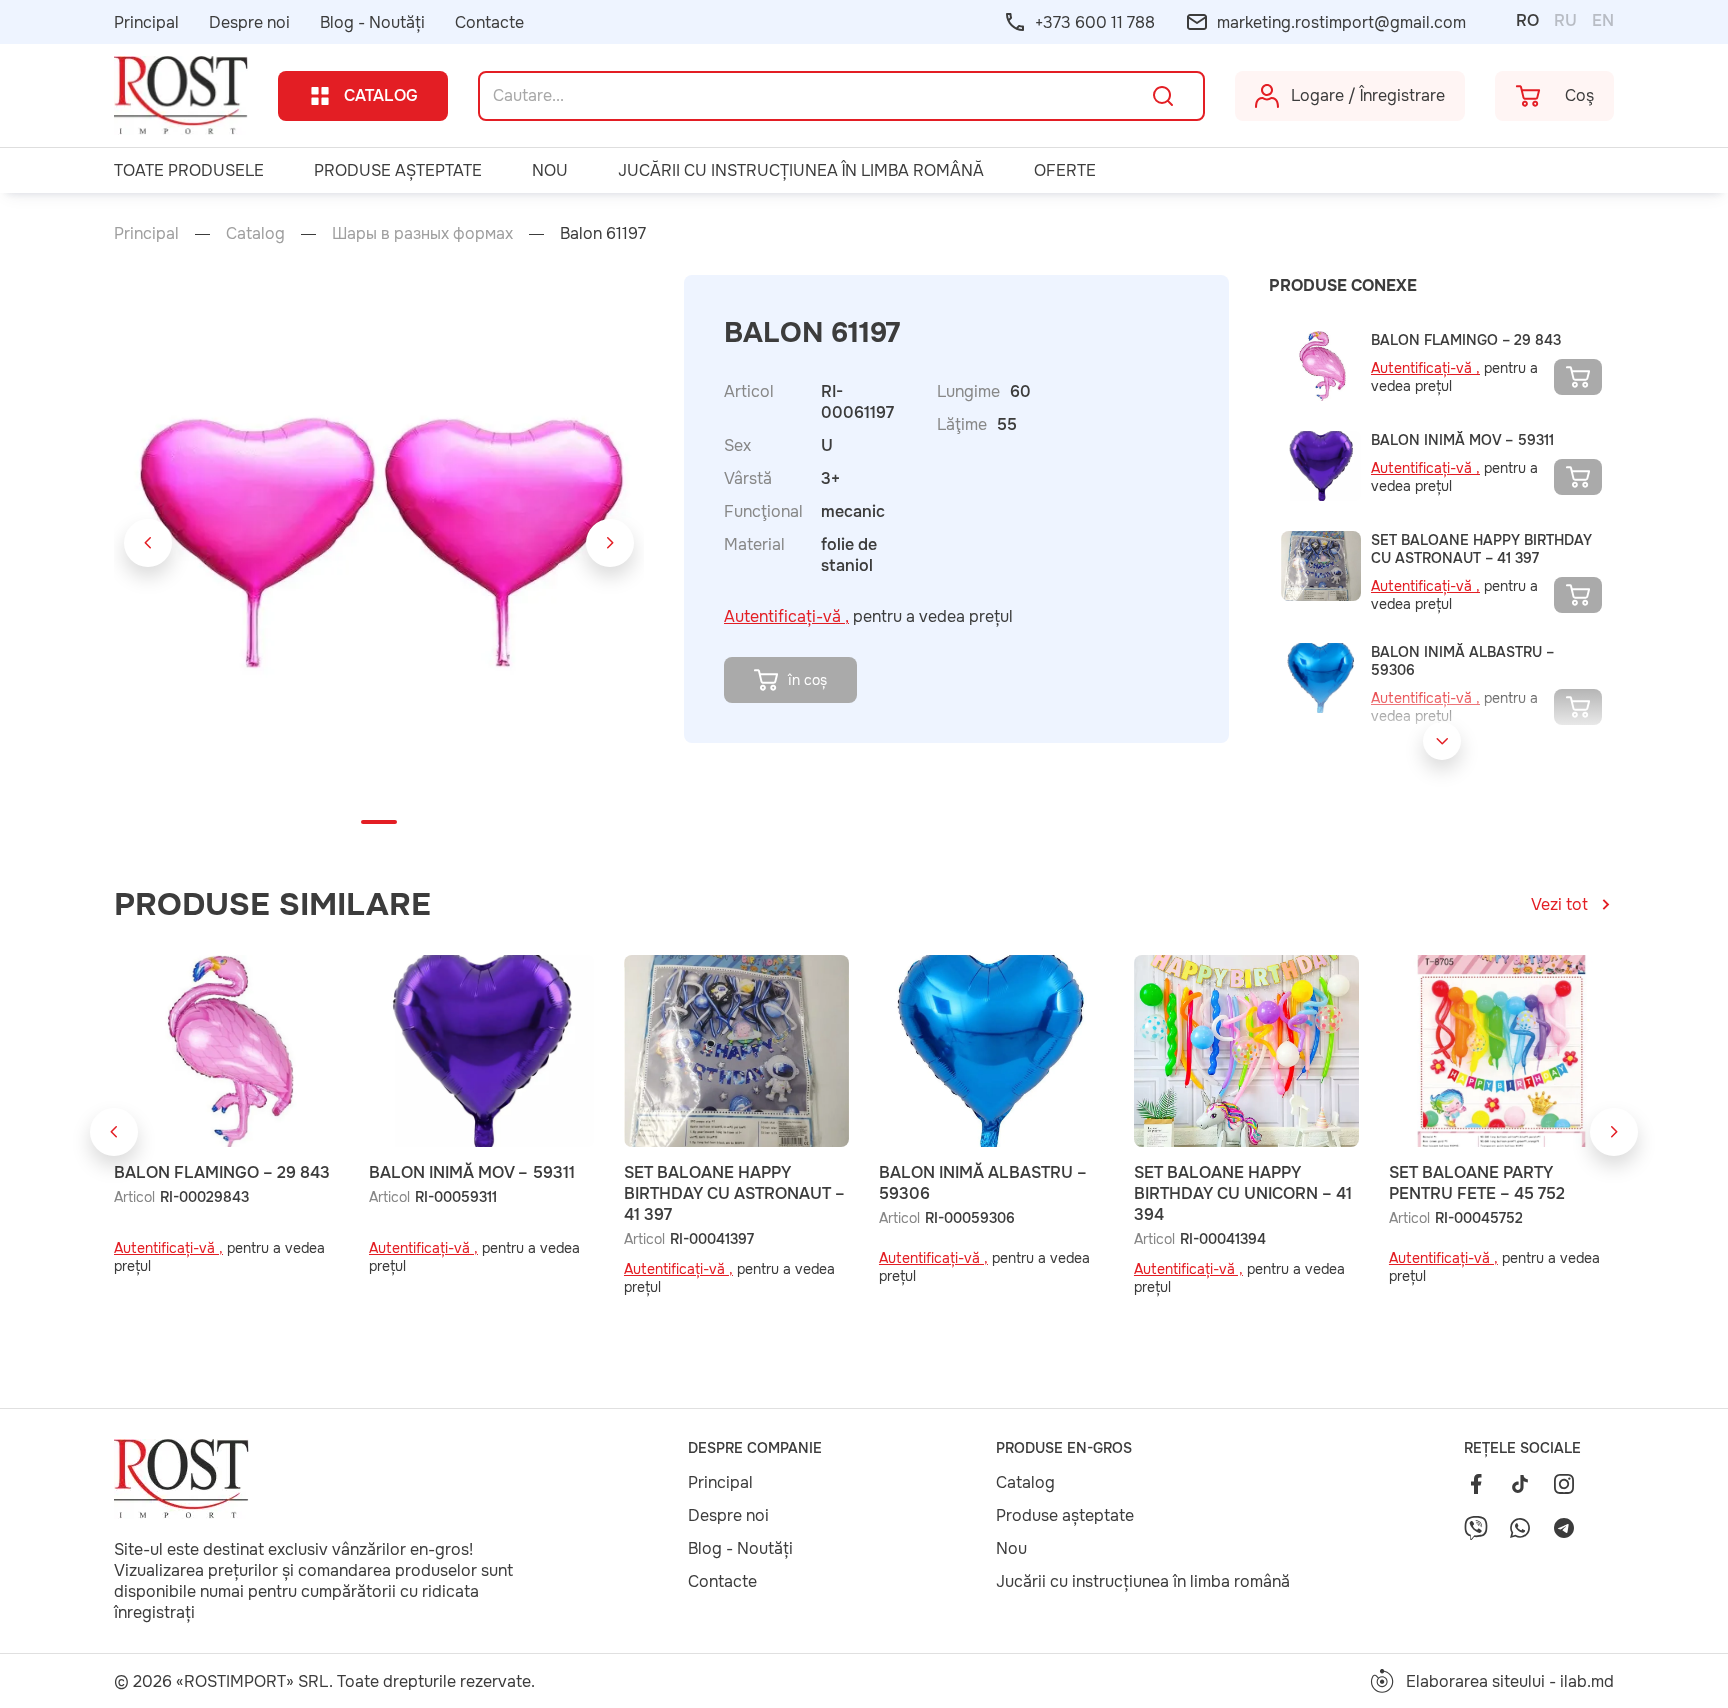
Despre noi (249, 22)
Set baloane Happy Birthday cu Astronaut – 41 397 (1481, 549)
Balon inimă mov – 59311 (1462, 440)
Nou (550, 170)
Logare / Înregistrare (1368, 95)
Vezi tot (1559, 904)
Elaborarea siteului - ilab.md (1510, 1681)
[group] (381, 542)
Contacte (489, 22)
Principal (146, 22)
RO (1527, 20)
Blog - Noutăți (372, 22)
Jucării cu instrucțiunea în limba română (801, 170)
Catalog (381, 95)
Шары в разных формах (424, 233)
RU (1565, 20)
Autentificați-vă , (786, 616)
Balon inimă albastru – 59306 (1462, 661)
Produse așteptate (398, 170)
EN (1603, 20)
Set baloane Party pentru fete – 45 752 (1477, 1183)
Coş (1579, 95)
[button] (148, 543)
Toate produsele (189, 170)
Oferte (1065, 170)
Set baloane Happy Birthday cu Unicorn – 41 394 (1243, 1193)
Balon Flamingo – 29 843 (1466, 340)
